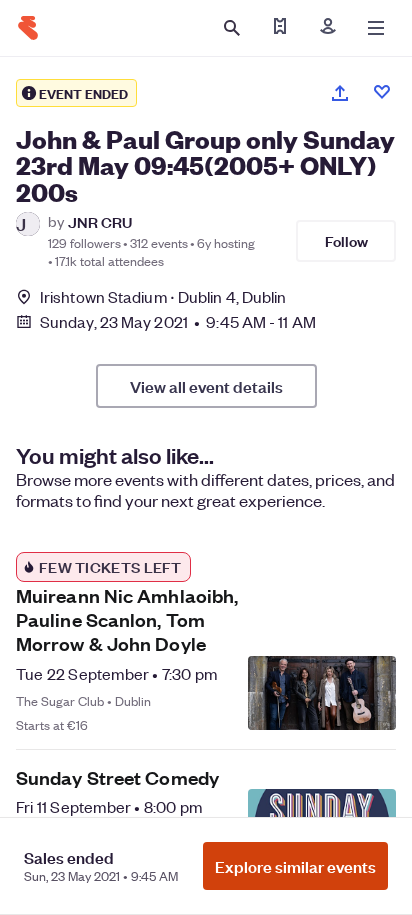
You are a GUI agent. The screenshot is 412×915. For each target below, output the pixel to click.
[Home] (28, 28)
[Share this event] (340, 93)
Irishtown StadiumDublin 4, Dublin (163, 296)
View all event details (206, 386)
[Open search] (232, 28)
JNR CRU (100, 221)
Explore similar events (295, 866)
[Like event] (382, 92)
